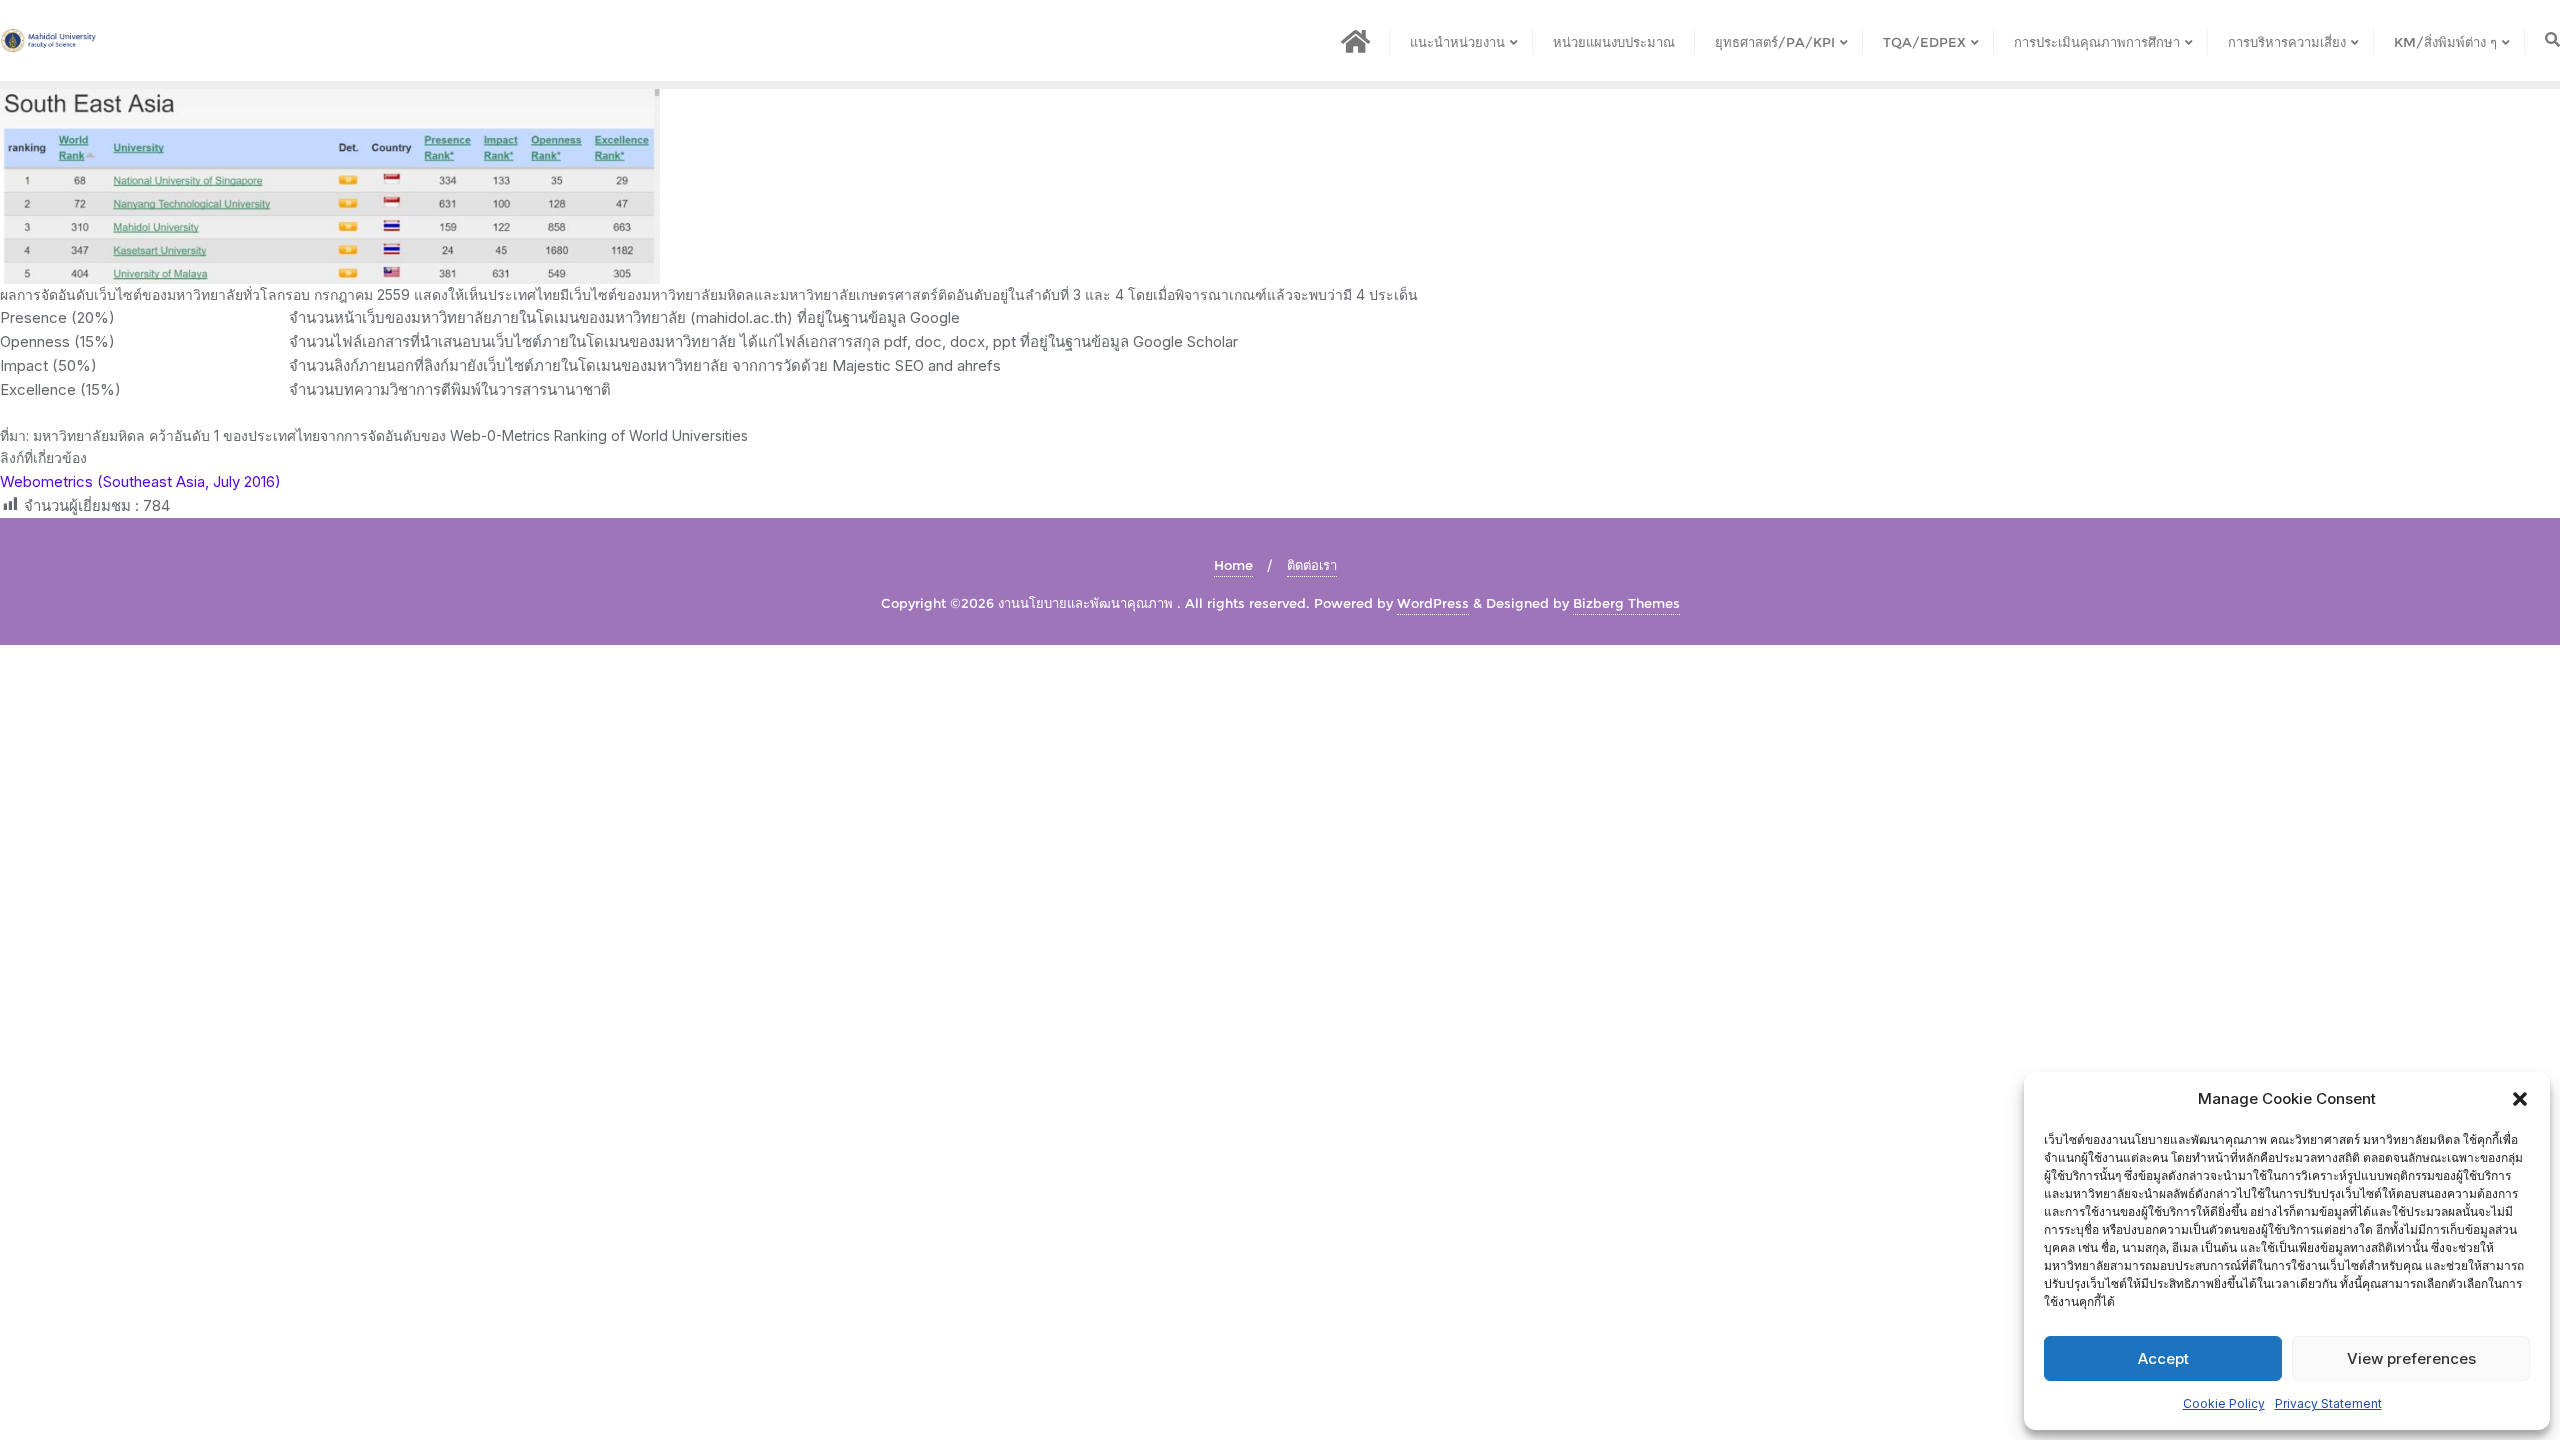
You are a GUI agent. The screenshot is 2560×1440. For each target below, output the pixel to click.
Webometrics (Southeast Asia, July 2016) (140, 481)
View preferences (2411, 1358)
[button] (2520, 1099)
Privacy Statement (2328, 1403)
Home (1233, 565)
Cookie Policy (2224, 1403)
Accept (2163, 1358)
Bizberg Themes (1626, 603)
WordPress (1433, 603)
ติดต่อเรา (1312, 565)
